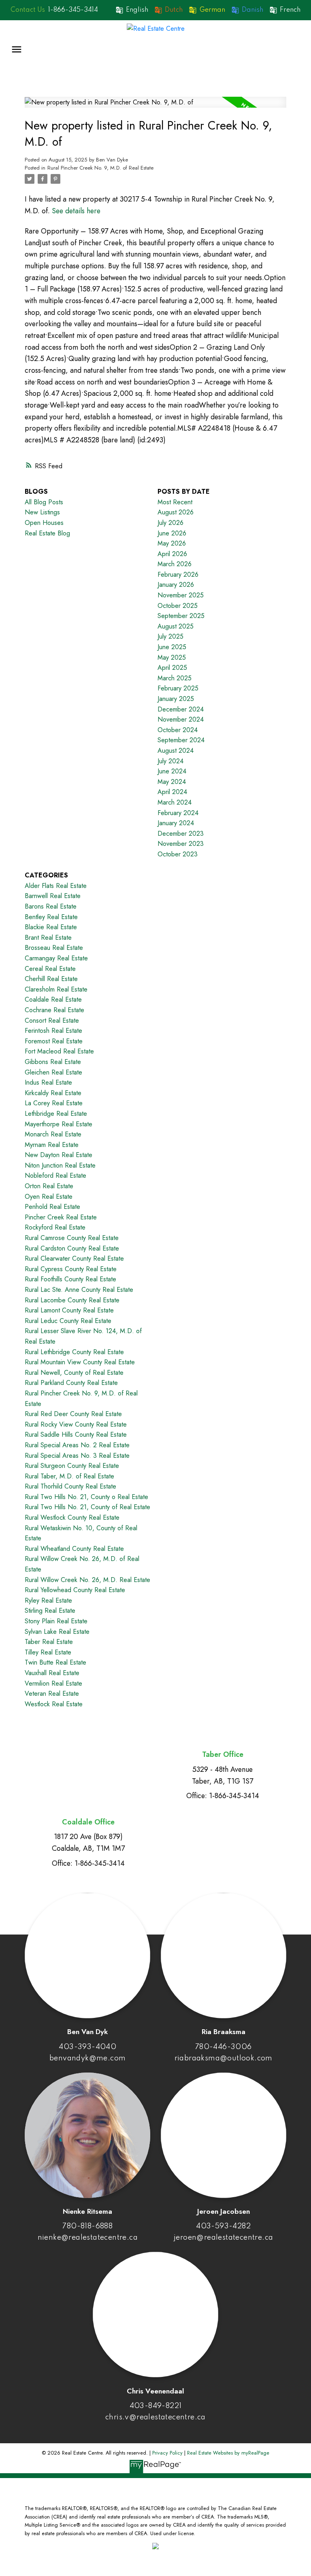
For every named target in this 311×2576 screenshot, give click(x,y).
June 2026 (172, 533)
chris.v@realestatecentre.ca (155, 2417)
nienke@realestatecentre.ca (88, 2238)
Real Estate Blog (47, 533)
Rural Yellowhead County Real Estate (75, 1590)
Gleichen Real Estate (53, 1072)
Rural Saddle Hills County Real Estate (76, 1435)
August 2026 (176, 512)
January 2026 (176, 585)
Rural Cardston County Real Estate (72, 1248)
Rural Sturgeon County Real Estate (72, 1466)
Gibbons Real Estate (53, 1062)
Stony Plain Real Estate (56, 1621)
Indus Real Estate (48, 1082)
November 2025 (181, 595)
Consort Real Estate (52, 1020)
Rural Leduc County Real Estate (68, 1321)
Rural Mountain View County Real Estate (80, 1362)
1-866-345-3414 (73, 10)
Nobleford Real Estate (55, 1175)
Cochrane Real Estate (54, 1010)
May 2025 (172, 657)
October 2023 (178, 854)
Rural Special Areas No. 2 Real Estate (77, 1445)
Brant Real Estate (48, 938)
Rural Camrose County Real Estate (72, 1238)
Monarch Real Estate (53, 1134)
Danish (252, 10)
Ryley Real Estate (48, 1600)
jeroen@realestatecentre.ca (223, 2238)
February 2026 (178, 574)
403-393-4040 (87, 2047)
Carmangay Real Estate (56, 958)
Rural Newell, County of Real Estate (74, 1373)
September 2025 (181, 616)
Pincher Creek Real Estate (61, 1217)
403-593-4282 (223, 2226)
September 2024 (181, 740)
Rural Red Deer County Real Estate (73, 1414)
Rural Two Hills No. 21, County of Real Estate (87, 1507)
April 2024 (172, 792)
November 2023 (181, 844)
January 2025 (176, 699)
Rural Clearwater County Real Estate (74, 1258)
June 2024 (172, 771)
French (290, 10)
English (137, 10)
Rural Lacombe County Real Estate (72, 1300)
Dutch (174, 10)
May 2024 (172, 782)
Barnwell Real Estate (53, 896)
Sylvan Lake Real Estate (57, 1632)
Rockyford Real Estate (55, 1227)
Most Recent (175, 502)
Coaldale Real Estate (53, 999)
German (212, 10)
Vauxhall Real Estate (52, 1673)
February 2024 (178, 813)
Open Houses (44, 523)
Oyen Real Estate (49, 1197)
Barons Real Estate (51, 906)
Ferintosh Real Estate (53, 1031)
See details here (76, 211)
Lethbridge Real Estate (56, 1114)
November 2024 (181, 719)
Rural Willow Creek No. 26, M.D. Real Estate (87, 1580)
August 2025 (176, 626)
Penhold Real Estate (52, 1207)
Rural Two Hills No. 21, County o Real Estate (86, 1497)
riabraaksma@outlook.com (224, 2058)
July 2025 (170, 636)
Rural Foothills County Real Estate (70, 1279)
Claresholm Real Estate (56, 989)
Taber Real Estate (49, 1642)
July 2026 (170, 523)
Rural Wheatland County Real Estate (74, 1549)
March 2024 (175, 802)
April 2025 (172, 668)
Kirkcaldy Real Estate (53, 1093)
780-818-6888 (87, 2226)
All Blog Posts (44, 502)
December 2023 (181, 834)
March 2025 (175, 678)
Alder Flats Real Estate (56, 886)
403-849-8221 (156, 2406)
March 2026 (175, 564)
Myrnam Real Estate (52, 1145)
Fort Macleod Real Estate (59, 1051)
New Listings (42, 512)
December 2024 (181, 709)
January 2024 (176, 823)
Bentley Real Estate (51, 917)
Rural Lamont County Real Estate (69, 1310)
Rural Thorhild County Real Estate (70, 1486)
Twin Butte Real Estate (55, 1662)
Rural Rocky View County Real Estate (76, 1424)
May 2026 (172, 543)
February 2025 (178, 688)
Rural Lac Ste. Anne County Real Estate (79, 1290)
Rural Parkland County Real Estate (71, 1383)
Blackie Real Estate (51, 927)
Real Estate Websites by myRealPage (228, 2453)
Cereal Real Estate (50, 969)
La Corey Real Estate (54, 1103)
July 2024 (170, 761)
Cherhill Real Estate (51, 979)
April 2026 (172, 554)
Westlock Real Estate (54, 1704)
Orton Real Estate (49, 1186)
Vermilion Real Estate (53, 1683)
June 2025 (172, 647)
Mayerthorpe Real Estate (59, 1124)
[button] (60, 10)
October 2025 (178, 606)
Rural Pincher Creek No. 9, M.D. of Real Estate (100, 168)
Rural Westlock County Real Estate (72, 1517)
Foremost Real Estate (54, 1041)
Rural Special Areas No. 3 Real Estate (77, 1456)
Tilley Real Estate (48, 1652)
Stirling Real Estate (50, 1611)
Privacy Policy (167, 2453)
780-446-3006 (224, 2047)
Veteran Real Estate (52, 1694)
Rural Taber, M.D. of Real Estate (69, 1476)
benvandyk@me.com (87, 2058)
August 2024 (176, 751)
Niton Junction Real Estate (60, 1165)
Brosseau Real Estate (54, 948)
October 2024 (178, 730)
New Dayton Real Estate (59, 1155)
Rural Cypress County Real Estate (71, 1269)
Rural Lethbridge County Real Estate (74, 1352)
